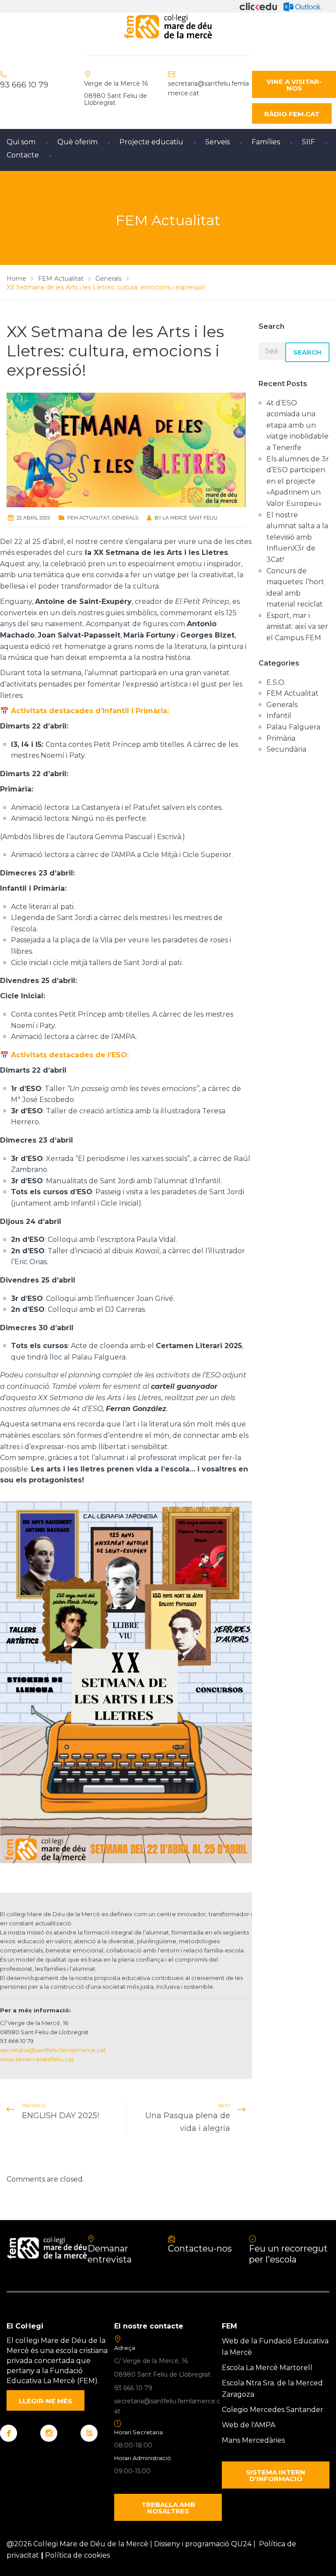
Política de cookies (77, 2555)
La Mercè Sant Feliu (190, 518)
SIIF (308, 142)
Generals (125, 518)
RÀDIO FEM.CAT (292, 114)
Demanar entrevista (110, 2254)
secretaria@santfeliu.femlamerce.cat (53, 2050)
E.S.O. (276, 682)
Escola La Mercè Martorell (267, 2368)
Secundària (286, 749)
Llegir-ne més (45, 2401)
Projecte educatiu (151, 142)
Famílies (266, 142)
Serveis (217, 142)
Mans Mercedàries (253, 2440)
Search (307, 352)
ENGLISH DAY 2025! (60, 2116)
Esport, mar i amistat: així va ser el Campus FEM (297, 627)
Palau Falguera (293, 727)
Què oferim (77, 142)
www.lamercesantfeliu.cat (37, 2059)
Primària (281, 738)
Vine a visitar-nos (294, 85)
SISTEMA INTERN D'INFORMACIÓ (276, 2475)
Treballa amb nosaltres (168, 2508)
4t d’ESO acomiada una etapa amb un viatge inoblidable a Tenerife (297, 425)
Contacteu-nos (200, 2248)
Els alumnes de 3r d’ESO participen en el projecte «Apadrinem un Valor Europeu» (298, 481)
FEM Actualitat (89, 518)
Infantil (279, 716)
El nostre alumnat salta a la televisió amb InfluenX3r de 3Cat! (297, 537)
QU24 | (245, 2544)
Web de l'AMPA (248, 2425)
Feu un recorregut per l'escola (288, 2254)
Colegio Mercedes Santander (273, 2410)
